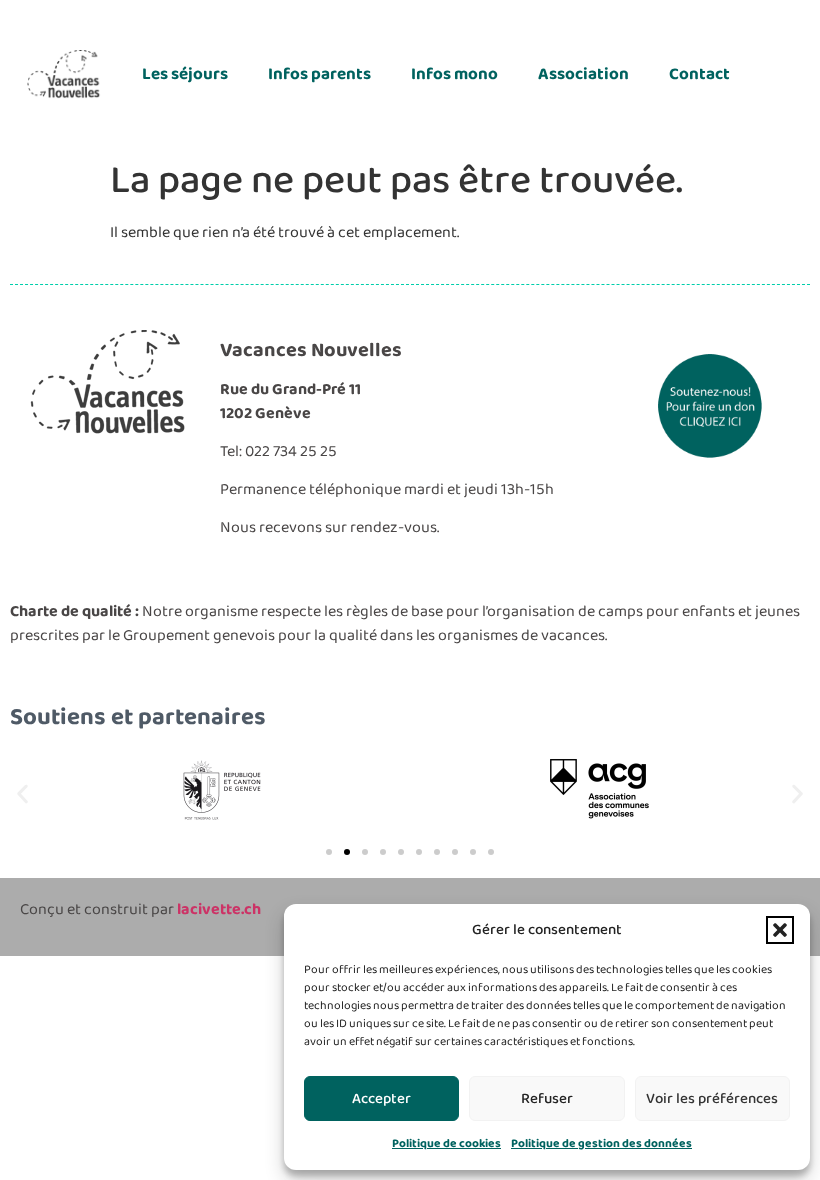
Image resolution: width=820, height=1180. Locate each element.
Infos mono (454, 74)
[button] (780, 930)
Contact (699, 74)
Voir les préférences (712, 1099)
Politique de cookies (446, 1143)
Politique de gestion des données (601, 1143)
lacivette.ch (219, 909)
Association (583, 74)
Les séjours (185, 74)
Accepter (381, 1099)
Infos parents (319, 74)
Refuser (547, 1099)
